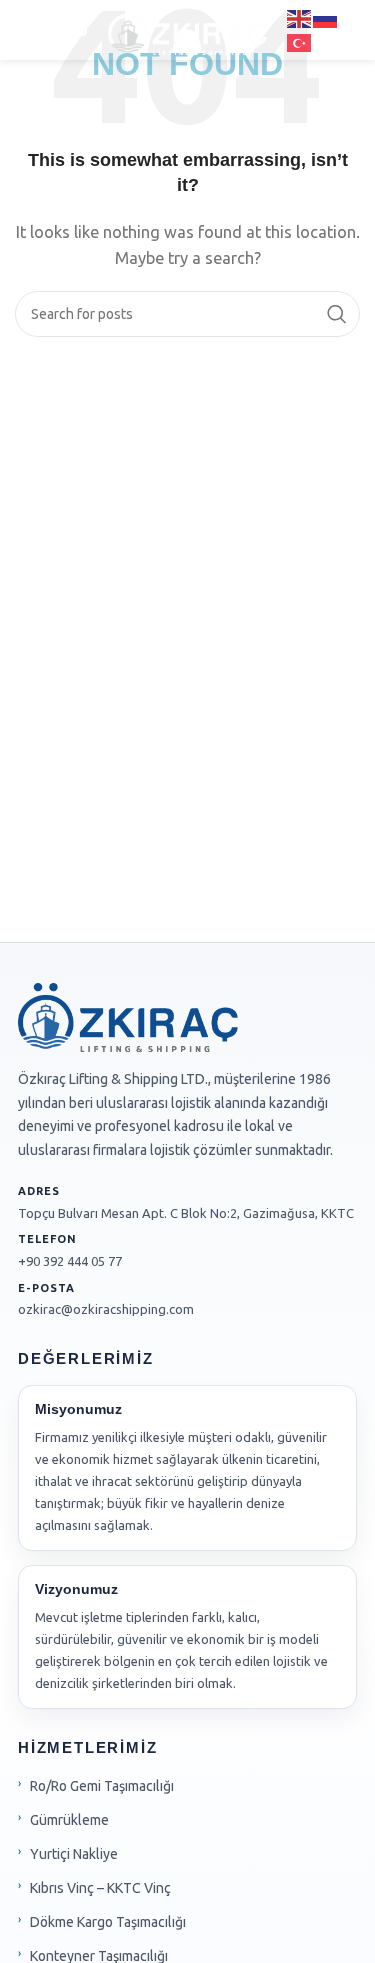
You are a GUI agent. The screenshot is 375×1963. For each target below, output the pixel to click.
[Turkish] (300, 41)
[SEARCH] (337, 314)
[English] (300, 17)
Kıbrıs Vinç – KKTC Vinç (100, 1888)
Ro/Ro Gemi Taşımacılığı (102, 1786)
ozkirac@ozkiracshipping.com (106, 1309)
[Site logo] (187, 28)
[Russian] (326, 17)
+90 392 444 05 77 (70, 1261)
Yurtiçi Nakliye (74, 1854)
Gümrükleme (69, 1820)
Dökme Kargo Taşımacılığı (108, 1922)
